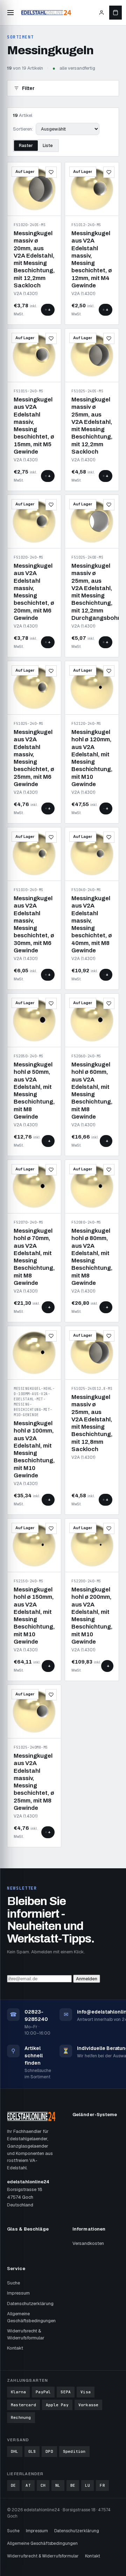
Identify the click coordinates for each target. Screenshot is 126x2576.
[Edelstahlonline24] (46, 13)
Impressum (18, 2293)
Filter (28, 88)
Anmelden (87, 1979)
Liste (48, 146)
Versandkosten (88, 2243)
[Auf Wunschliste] (51, 172)
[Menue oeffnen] (10, 13)
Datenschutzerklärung (30, 2304)
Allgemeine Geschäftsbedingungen (31, 2317)
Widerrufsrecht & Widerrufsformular (26, 2334)
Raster (26, 146)
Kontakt (15, 2348)
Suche (13, 2283)
